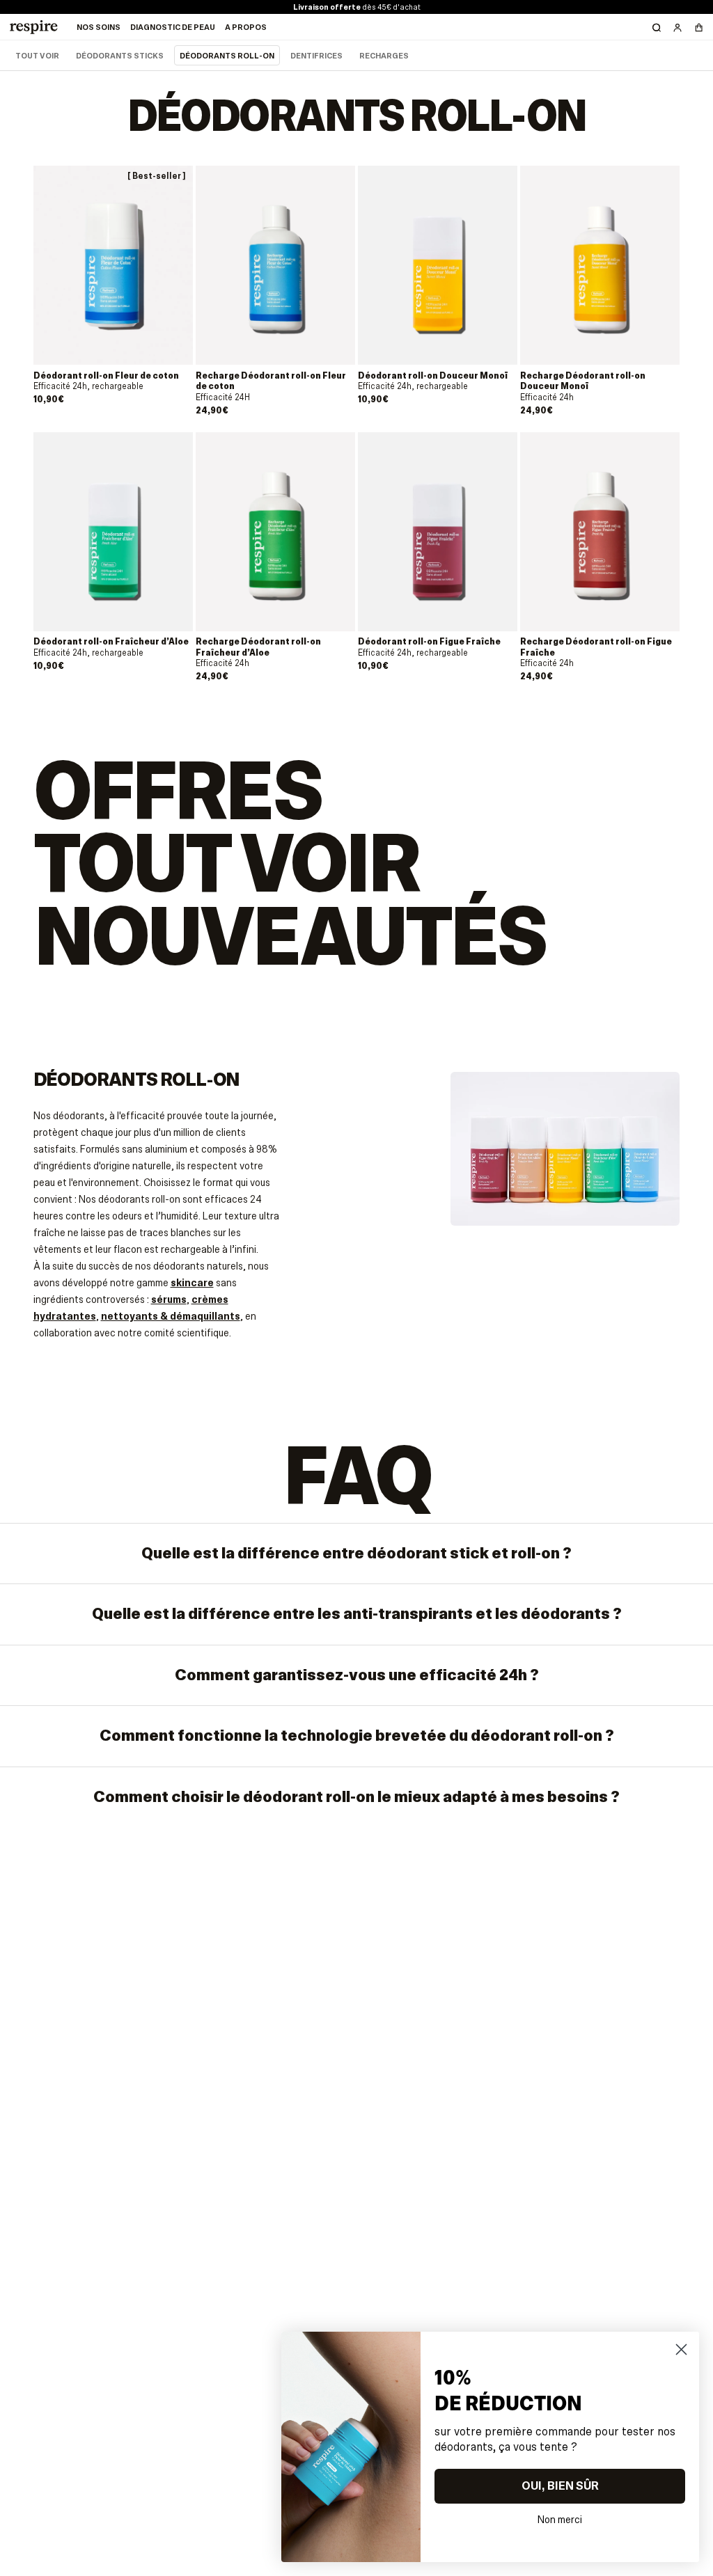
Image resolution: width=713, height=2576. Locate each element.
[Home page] (33, 27)
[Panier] (698, 27)
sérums (169, 1299)
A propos (246, 27)
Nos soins (99, 27)
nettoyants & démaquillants (171, 1316)
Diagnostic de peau (173, 27)
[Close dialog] (681, 2349)
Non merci (560, 2518)
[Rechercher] (657, 27)
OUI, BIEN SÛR (560, 2486)
